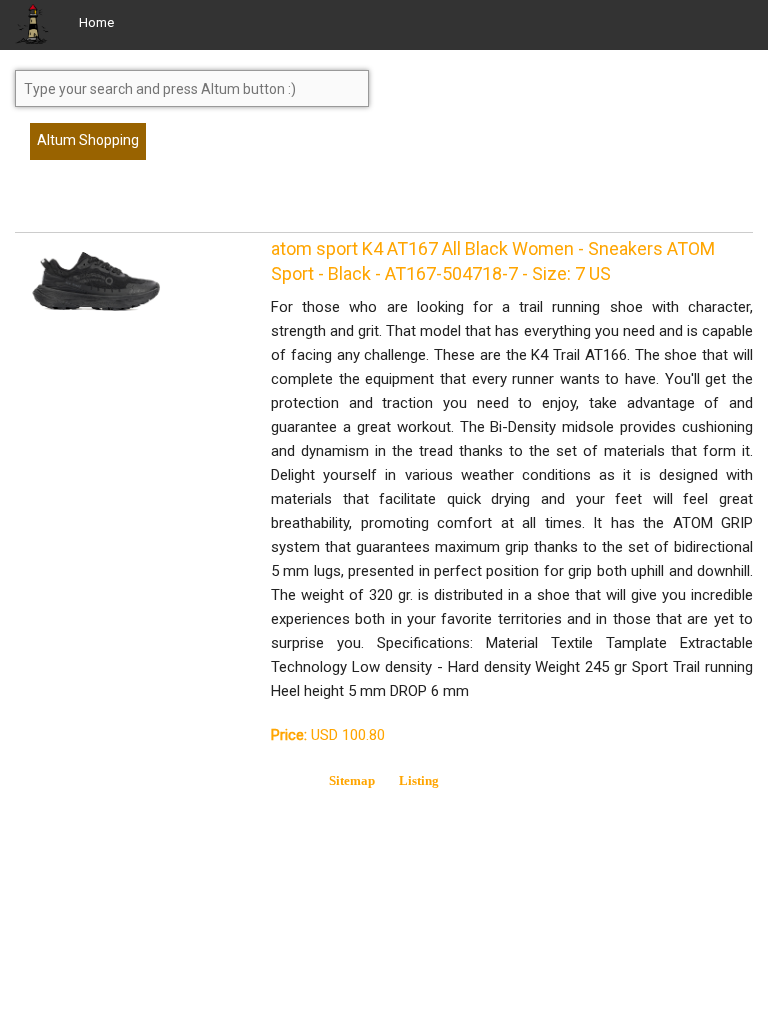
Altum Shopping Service (88, 146)
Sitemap (352, 780)
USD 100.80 (328, 735)
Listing (419, 780)
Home (96, 22)
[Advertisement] (175, 205)
